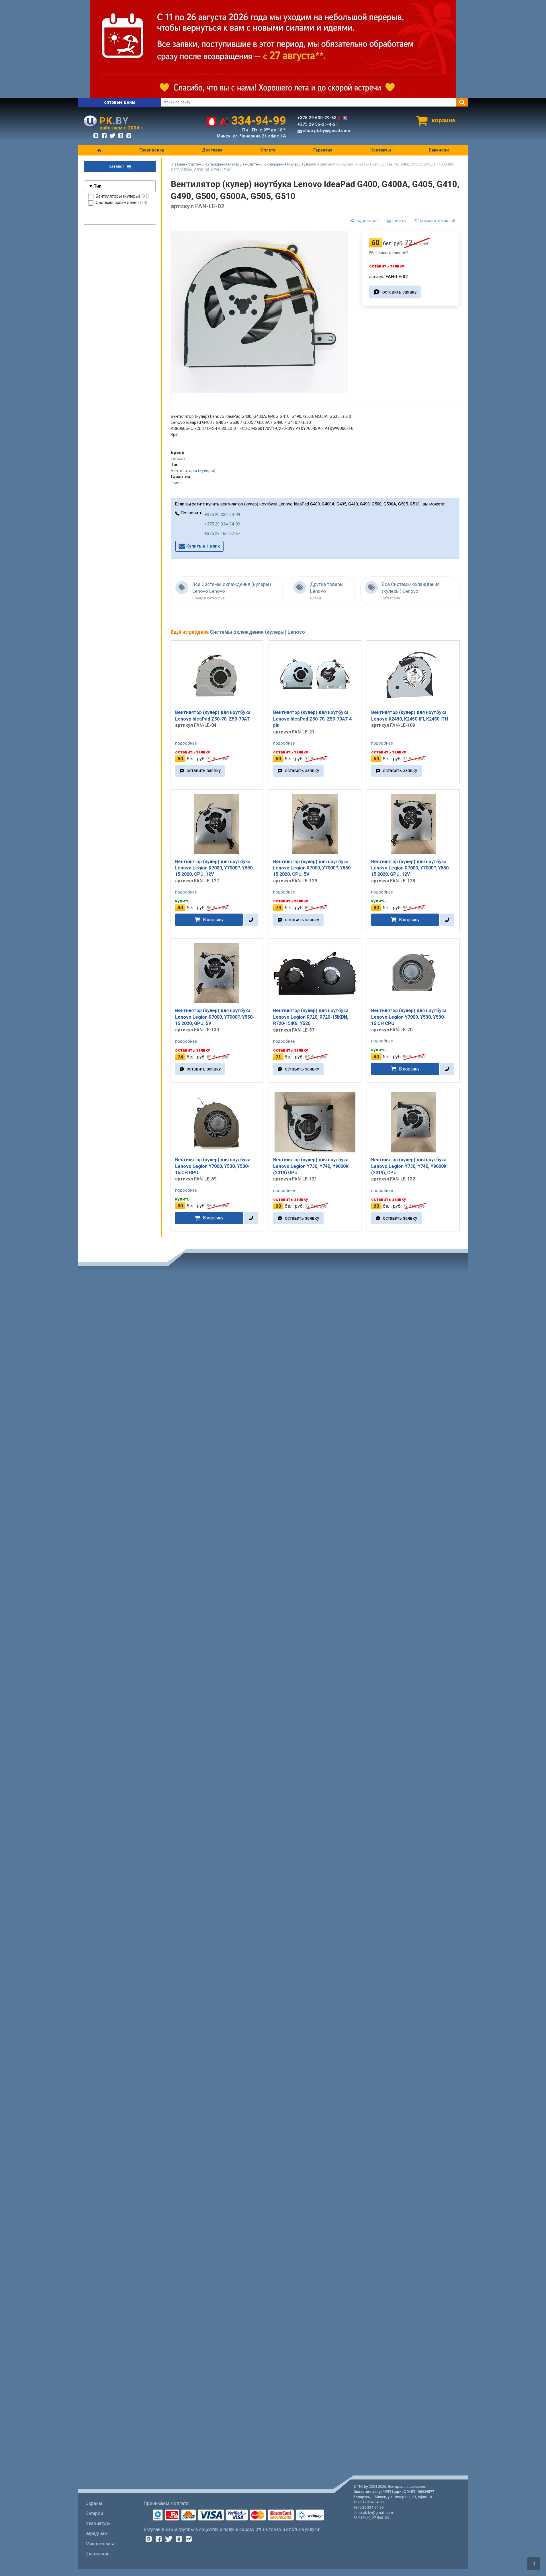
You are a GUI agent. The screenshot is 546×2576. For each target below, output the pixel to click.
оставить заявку (399, 292)
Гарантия (323, 150)
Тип (98, 186)
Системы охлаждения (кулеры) (216, 164)
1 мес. (177, 483)
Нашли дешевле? (392, 253)
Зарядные (96, 2533)
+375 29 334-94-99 (222, 515)
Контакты (381, 150)
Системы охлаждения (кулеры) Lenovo (282, 164)
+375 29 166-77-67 (222, 534)
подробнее (186, 743)
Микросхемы (100, 2544)
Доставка (212, 150)
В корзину (213, 920)
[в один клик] (251, 920)
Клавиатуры (99, 2523)
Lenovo (178, 458)
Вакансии (439, 150)
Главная (178, 164)
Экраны (94, 2503)
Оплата (268, 150)
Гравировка (152, 150)
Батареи (94, 2513)
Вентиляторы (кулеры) (193, 471)
